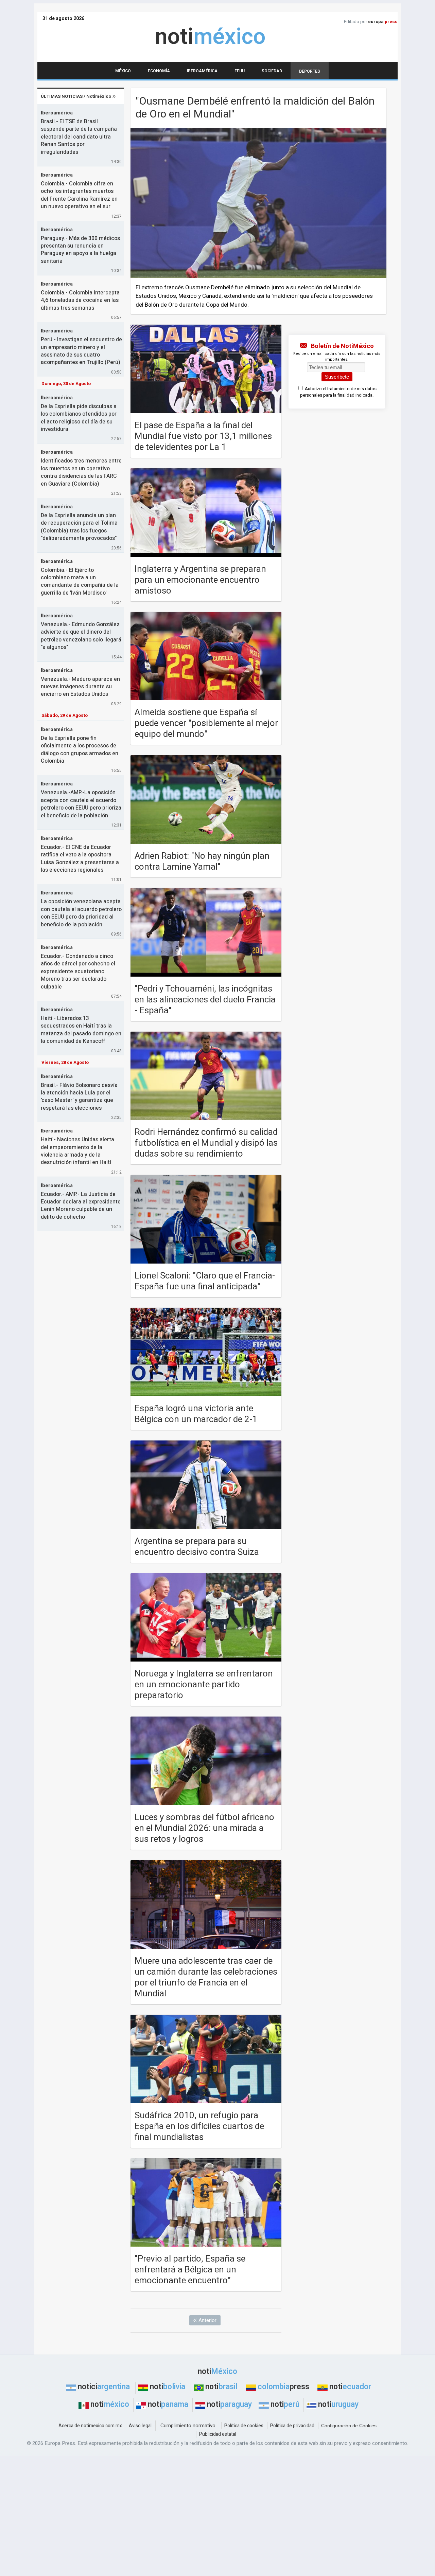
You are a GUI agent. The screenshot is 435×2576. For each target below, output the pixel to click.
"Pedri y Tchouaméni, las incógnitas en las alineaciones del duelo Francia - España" (205, 1000)
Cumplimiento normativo (188, 2426)
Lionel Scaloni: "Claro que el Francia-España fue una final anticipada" (205, 1281)
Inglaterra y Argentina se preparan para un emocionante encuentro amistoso (200, 580)
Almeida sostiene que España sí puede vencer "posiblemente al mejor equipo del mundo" (206, 723)
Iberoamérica (202, 71)
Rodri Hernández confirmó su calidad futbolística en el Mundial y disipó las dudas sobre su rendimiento (206, 1143)
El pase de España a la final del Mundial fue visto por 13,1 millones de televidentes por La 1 (203, 436)
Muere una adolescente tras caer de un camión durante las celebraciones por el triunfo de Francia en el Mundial (206, 1977)
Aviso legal (140, 2426)
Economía (159, 71)
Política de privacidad (292, 2426)
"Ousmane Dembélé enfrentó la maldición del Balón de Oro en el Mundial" (255, 107)
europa (383, 22)
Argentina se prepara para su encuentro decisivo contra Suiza (197, 1547)
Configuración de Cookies (349, 2426)
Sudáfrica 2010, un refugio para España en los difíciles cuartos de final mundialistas (199, 2126)
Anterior (207, 2320)
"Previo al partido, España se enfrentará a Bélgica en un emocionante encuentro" (190, 2270)
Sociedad (272, 71)
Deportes (310, 71)
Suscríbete (337, 377)
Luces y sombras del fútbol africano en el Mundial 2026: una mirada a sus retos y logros (204, 1828)
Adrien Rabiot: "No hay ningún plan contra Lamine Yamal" (202, 861)
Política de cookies (244, 2426)
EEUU (240, 71)
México (123, 71)
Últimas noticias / (76, 96)
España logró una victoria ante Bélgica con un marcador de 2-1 (196, 1414)
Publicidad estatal (218, 2434)
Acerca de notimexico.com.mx (90, 2426)
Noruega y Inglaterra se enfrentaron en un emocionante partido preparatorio (204, 1685)
